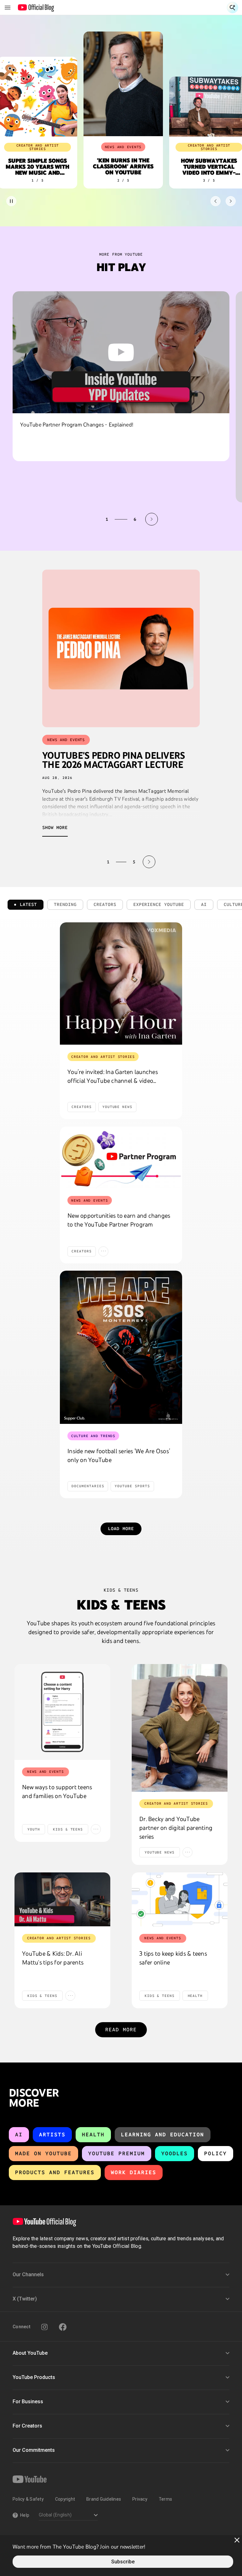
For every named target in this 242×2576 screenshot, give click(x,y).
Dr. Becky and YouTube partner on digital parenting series (176, 1828)
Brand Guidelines (104, 2499)
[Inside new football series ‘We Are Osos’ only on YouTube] (121, 1347)
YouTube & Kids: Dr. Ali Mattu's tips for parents (53, 1958)
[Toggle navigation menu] (8, 8)
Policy (216, 2153)
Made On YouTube (43, 2153)
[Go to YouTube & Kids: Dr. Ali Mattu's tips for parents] (62, 1899)
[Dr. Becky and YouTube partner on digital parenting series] (180, 1728)
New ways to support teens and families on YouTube (57, 1791)
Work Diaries (134, 2172)
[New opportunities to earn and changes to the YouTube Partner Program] (121, 1157)
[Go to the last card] (231, 201)
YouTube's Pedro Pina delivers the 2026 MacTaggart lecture (113, 760)
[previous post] (93, 862)
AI (19, 2135)
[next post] (149, 862)
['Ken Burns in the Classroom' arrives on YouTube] (121, 84)
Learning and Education (163, 2135)
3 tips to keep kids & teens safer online (173, 1958)
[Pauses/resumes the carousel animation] (11, 201)
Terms (165, 2499)
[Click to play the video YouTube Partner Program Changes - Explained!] (121, 352)
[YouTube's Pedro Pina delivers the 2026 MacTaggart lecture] (121, 648)
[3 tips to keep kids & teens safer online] (180, 1899)
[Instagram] (44, 2327)
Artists (52, 2135)
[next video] (152, 519)
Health (93, 2135)
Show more (55, 828)
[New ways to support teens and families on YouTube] (62, 1712)
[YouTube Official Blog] (36, 8)
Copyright (65, 2499)
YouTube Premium (117, 2153)
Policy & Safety (28, 2499)
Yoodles (175, 2153)
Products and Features (55, 2172)
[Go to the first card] (216, 201)
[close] (237, 2540)
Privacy (140, 2499)
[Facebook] (63, 2327)
